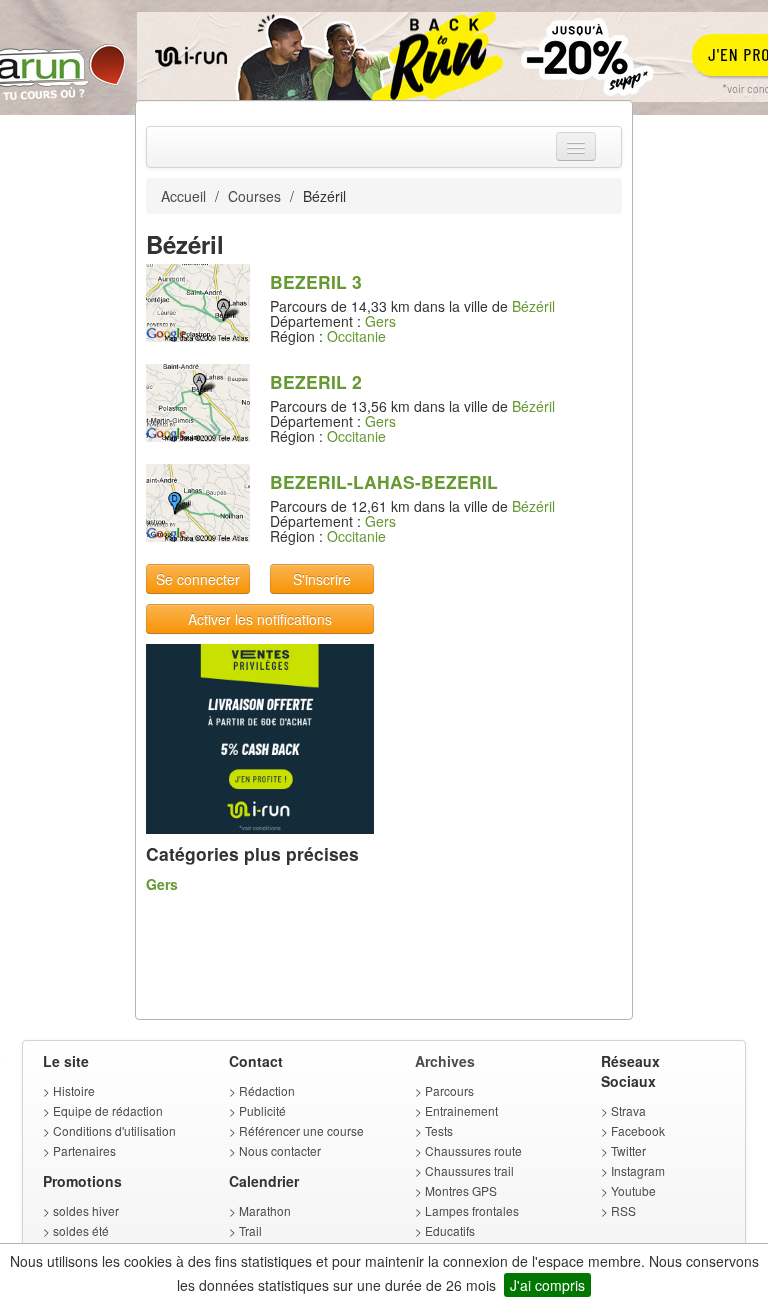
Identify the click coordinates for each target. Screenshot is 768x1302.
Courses (254, 196)
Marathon (265, 1210)
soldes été (81, 1230)
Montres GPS (461, 1190)
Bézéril (533, 306)
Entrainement (461, 1110)
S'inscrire (322, 579)
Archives (445, 1061)
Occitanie (356, 336)
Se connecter (198, 579)
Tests (439, 1130)
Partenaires (84, 1150)
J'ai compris (547, 1285)
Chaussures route (473, 1150)
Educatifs (450, 1230)
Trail (250, 1230)
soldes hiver (86, 1210)
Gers (380, 321)
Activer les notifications (260, 619)
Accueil (183, 196)
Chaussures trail (469, 1170)
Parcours (449, 1090)
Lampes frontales (472, 1210)
